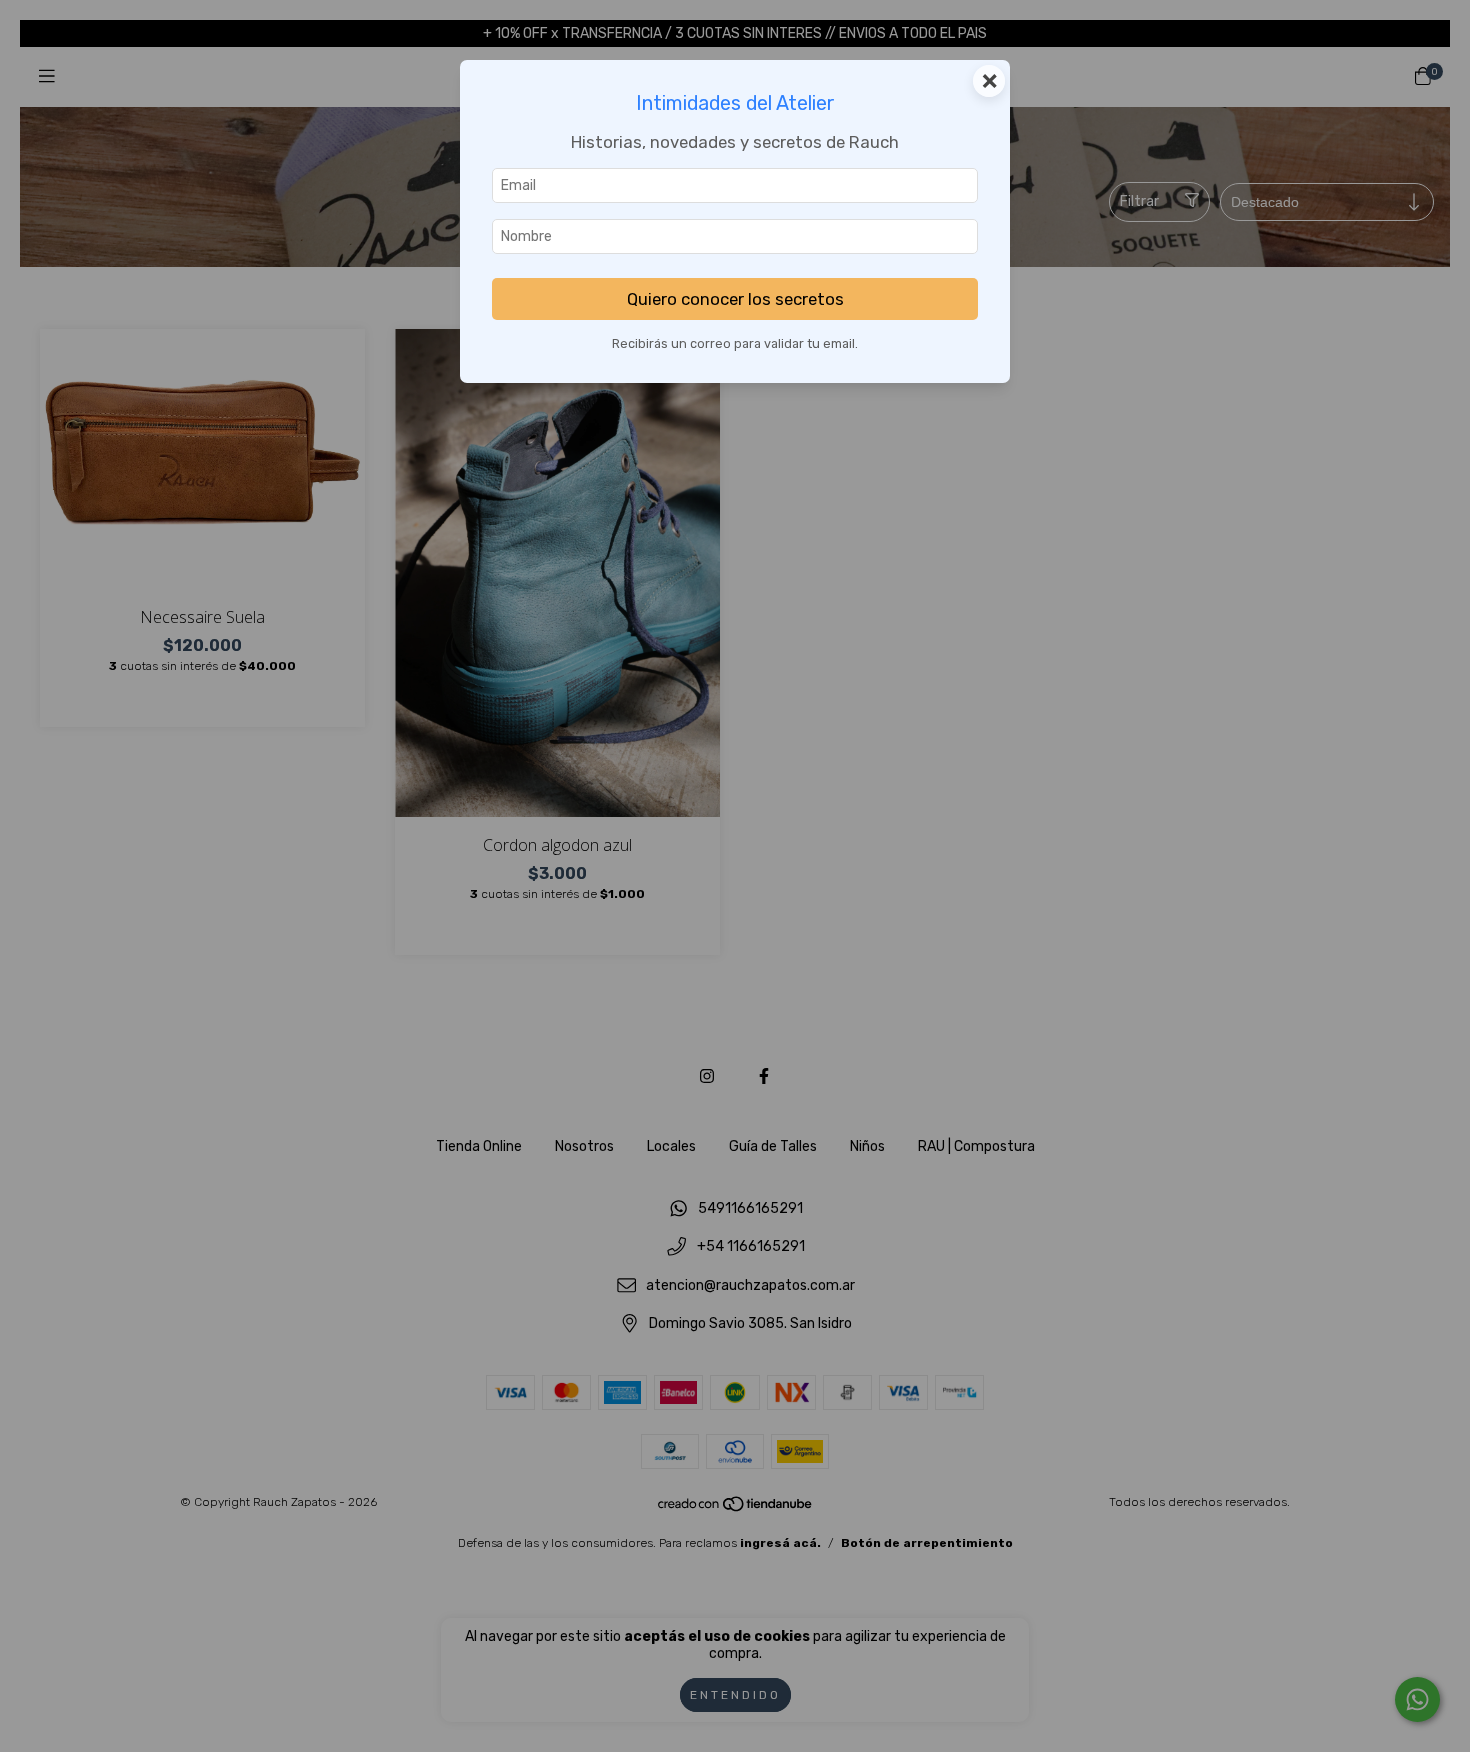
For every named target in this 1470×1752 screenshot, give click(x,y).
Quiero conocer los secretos (735, 299)
